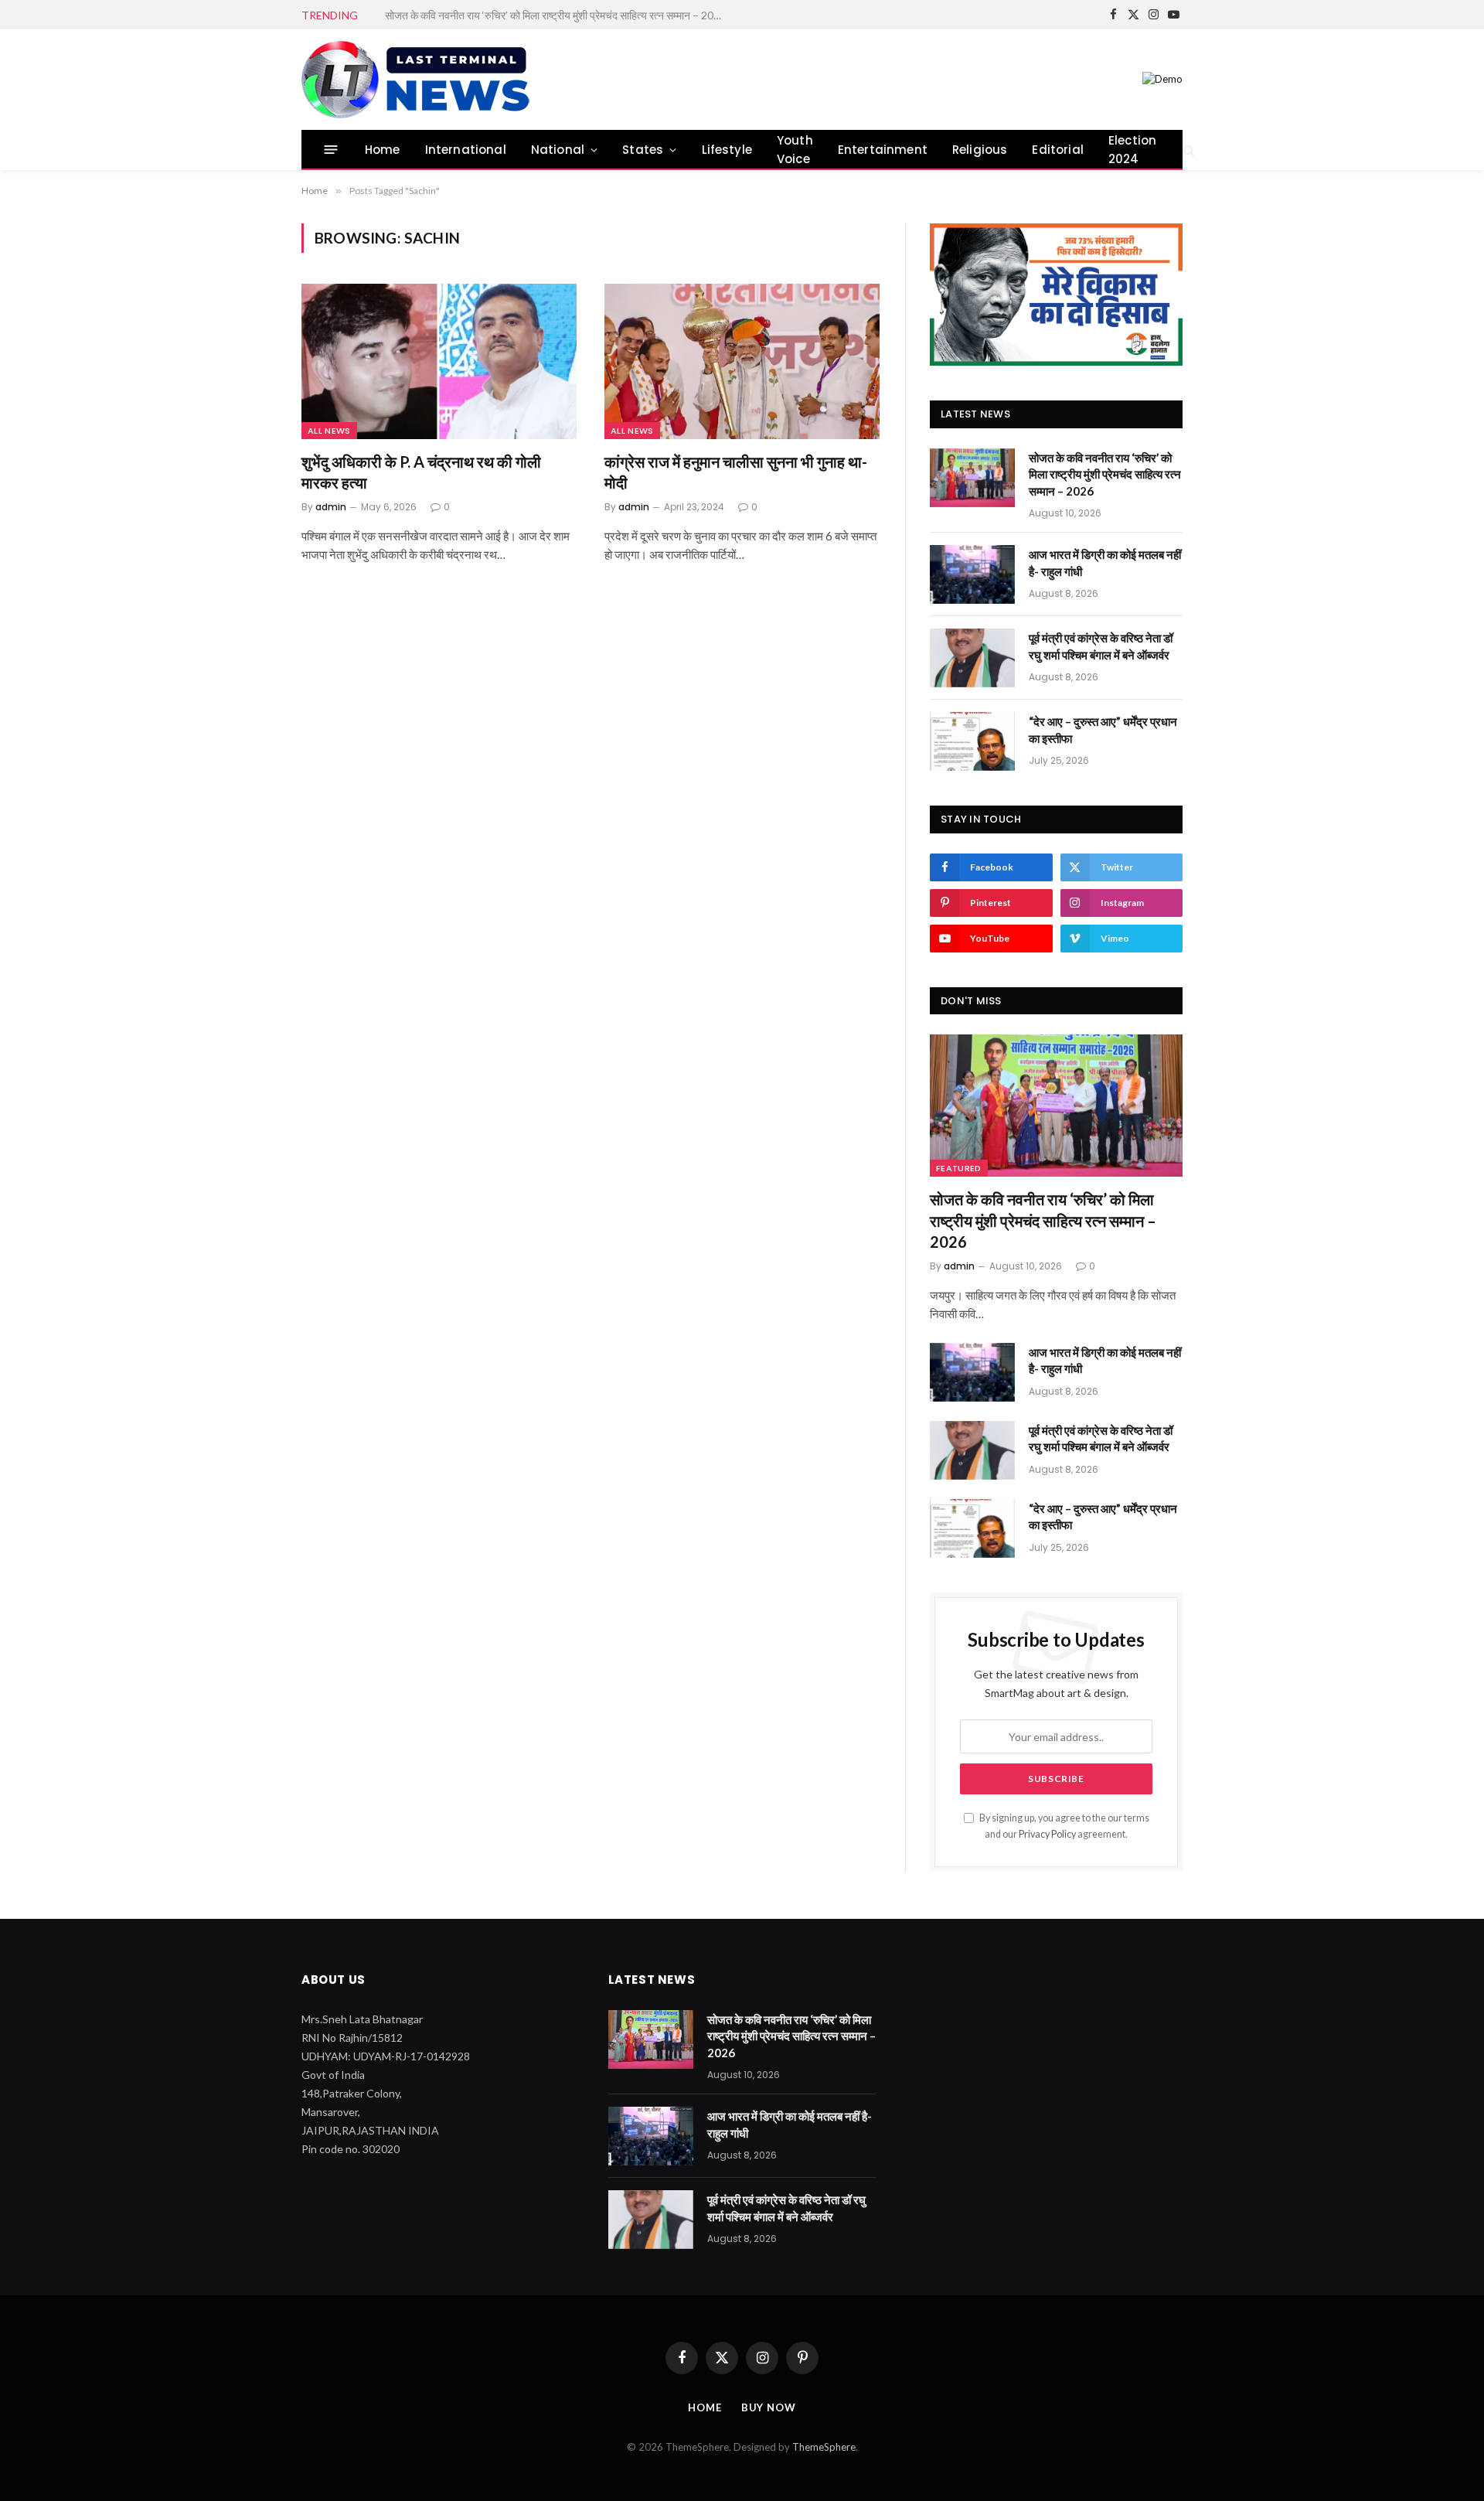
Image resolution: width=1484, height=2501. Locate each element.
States (643, 150)
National (558, 150)
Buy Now (769, 2407)
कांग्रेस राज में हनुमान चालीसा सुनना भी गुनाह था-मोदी (736, 472)
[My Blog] (419, 80)
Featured (959, 1168)
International (466, 150)
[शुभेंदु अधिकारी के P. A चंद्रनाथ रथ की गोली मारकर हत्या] (439, 361)
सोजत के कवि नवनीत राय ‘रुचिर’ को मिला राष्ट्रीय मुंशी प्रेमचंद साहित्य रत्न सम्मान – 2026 (1105, 474)
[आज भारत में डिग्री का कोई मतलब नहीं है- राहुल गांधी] (972, 574)
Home (383, 150)
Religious (980, 150)
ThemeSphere (824, 2447)
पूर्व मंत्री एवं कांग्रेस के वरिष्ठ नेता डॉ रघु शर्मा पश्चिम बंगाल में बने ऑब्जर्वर (1101, 646)
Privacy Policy (1047, 1834)
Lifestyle (727, 150)
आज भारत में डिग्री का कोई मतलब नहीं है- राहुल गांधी (482, 15)
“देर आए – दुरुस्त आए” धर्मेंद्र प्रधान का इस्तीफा (1103, 729)
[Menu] (331, 150)
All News (329, 431)
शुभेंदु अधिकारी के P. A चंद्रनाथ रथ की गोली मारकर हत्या (421, 472)
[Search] (1188, 150)
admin (331, 507)
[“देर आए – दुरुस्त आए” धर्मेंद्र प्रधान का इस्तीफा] (972, 741)
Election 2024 (1132, 150)
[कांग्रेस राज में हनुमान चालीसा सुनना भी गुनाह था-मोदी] (742, 361)
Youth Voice (795, 150)
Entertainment (883, 150)
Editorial (1058, 150)
